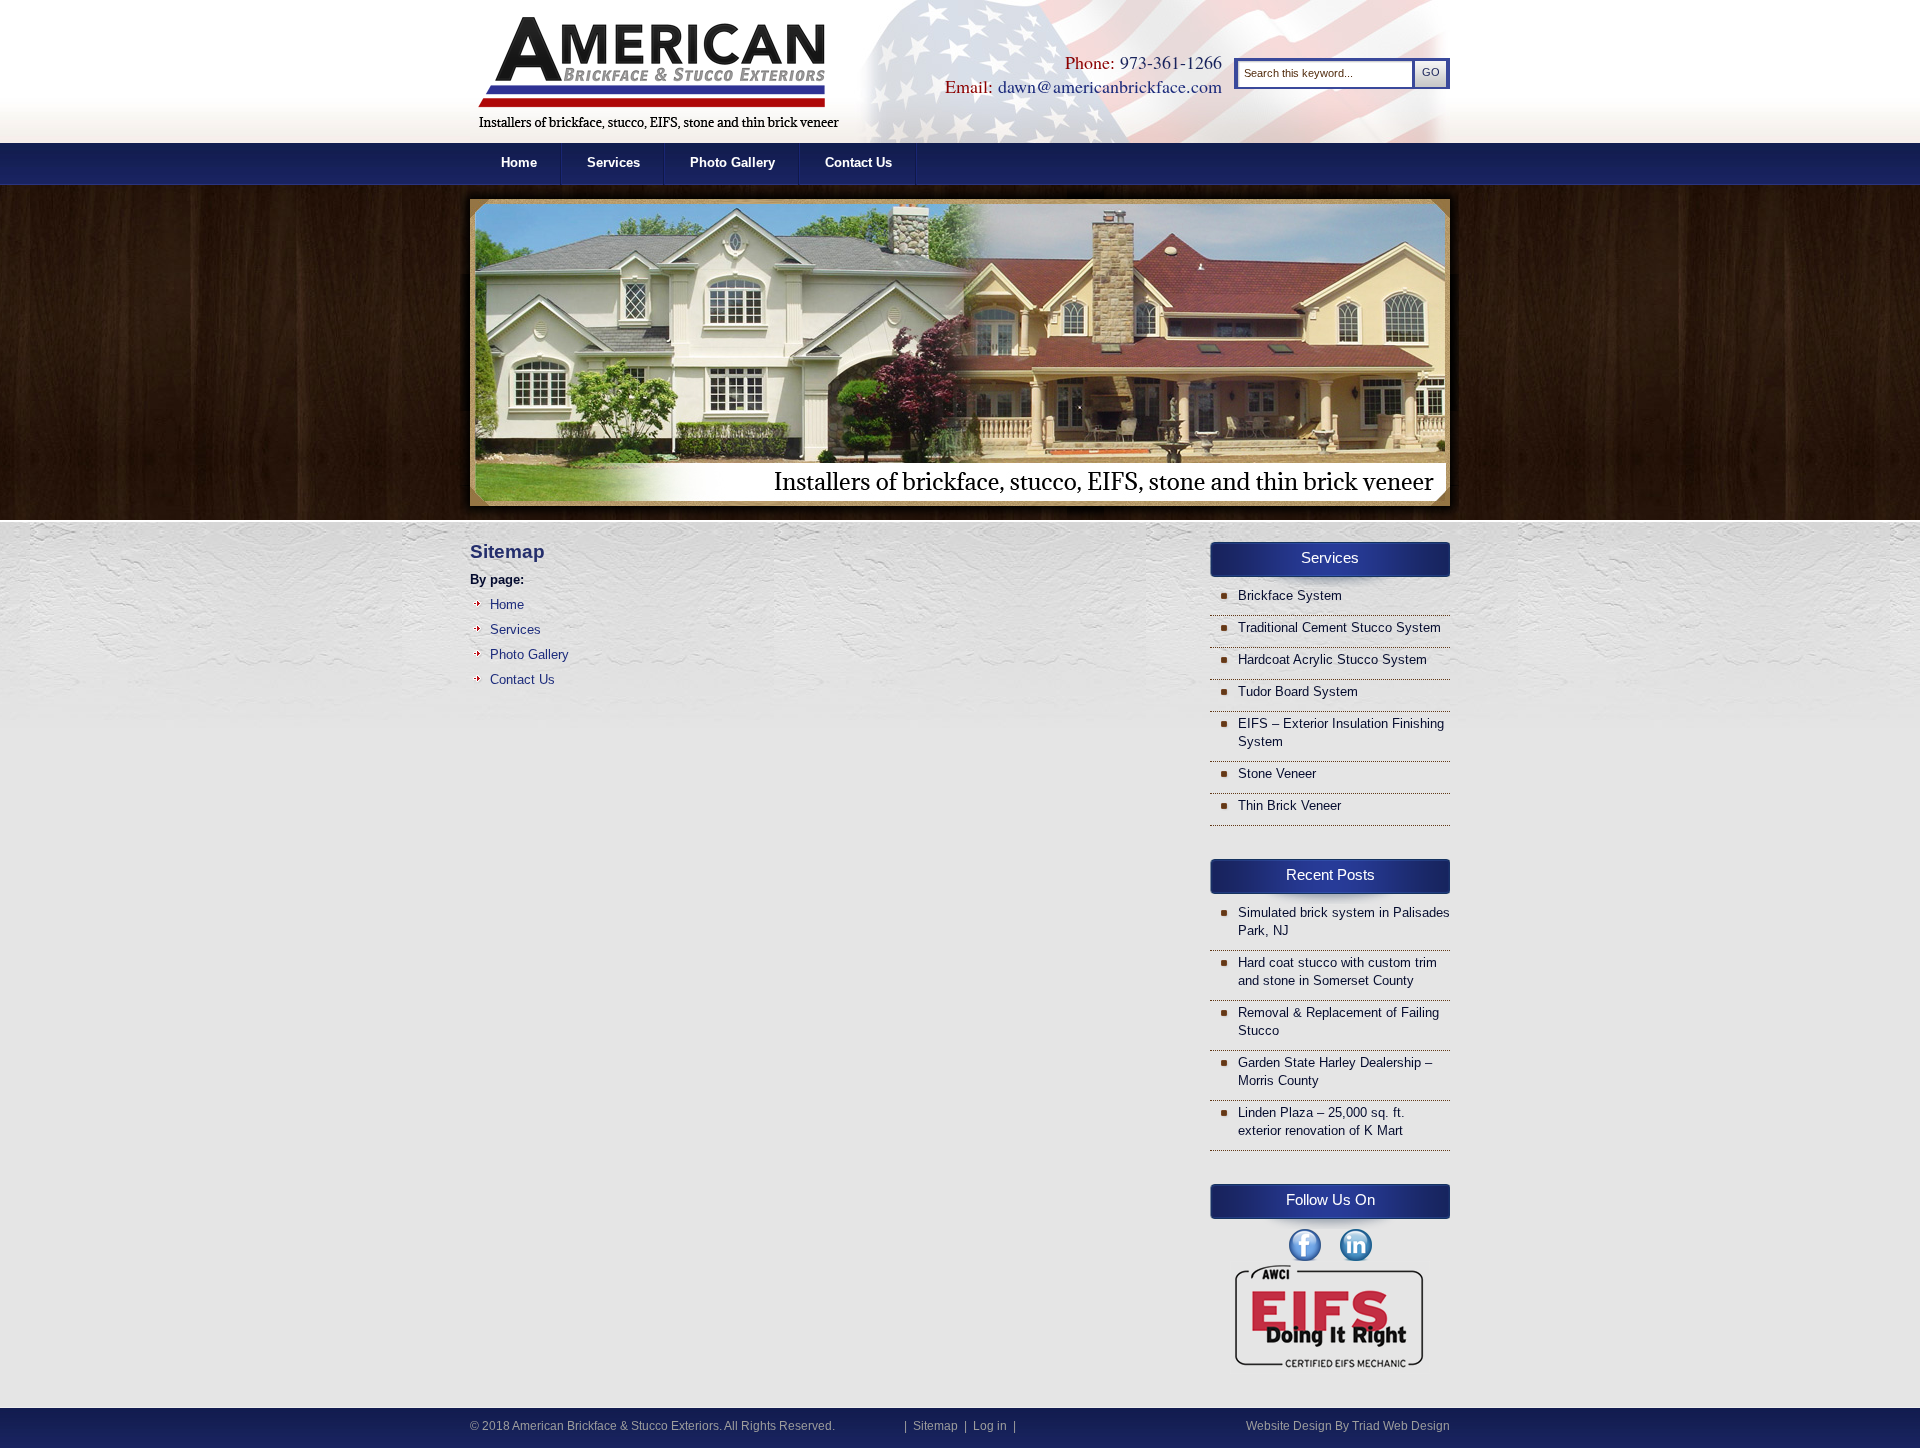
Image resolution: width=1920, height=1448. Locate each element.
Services (613, 162)
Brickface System (1290, 595)
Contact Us (858, 162)
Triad (1366, 1426)
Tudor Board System (1298, 691)
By (1342, 1426)
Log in (990, 1426)
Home (519, 162)
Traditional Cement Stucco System (1339, 627)
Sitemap (935, 1426)
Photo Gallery (732, 162)
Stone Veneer (1277, 773)
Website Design (1289, 1426)
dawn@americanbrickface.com (1110, 86)
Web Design (1416, 1426)
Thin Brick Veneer (1289, 805)
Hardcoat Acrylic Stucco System (1332, 659)
